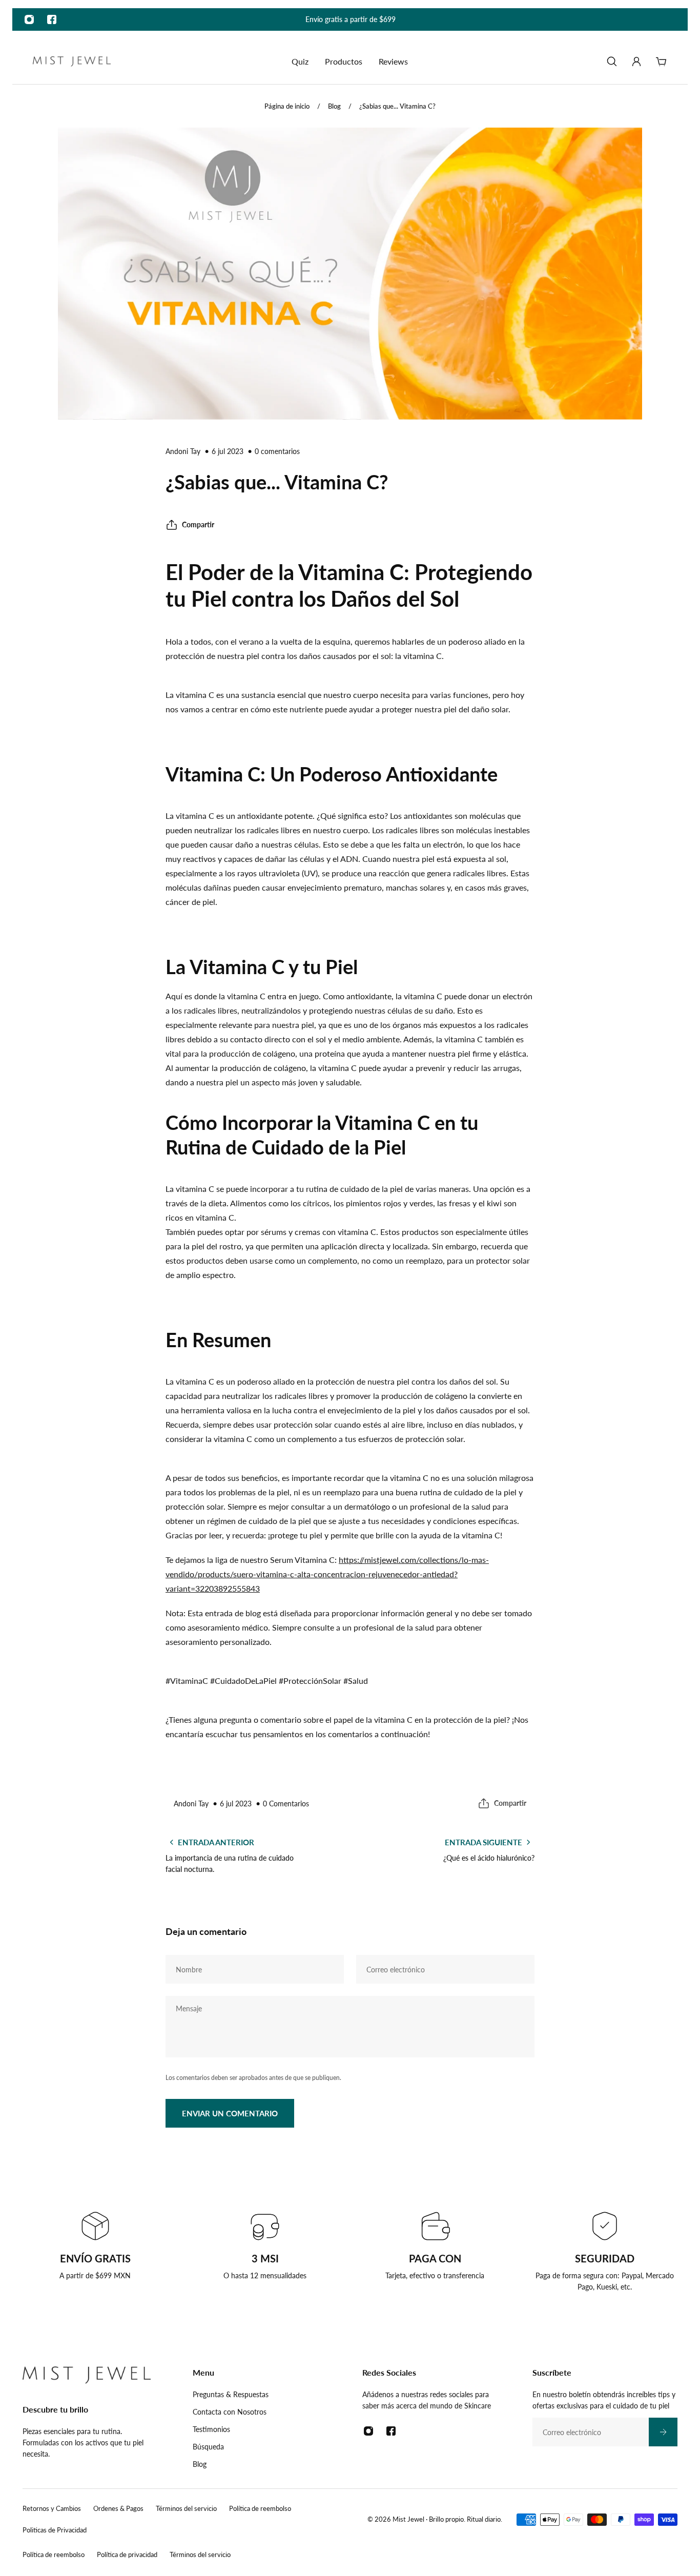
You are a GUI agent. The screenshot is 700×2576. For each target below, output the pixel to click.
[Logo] (72, 62)
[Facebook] (52, 19)
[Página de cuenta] (636, 61)
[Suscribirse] (663, 2432)
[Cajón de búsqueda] (612, 61)
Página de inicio (287, 106)
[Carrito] (661, 61)
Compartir (198, 524)
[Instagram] (29, 19)
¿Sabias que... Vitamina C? (397, 106)
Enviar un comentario (230, 2113)
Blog (334, 106)
